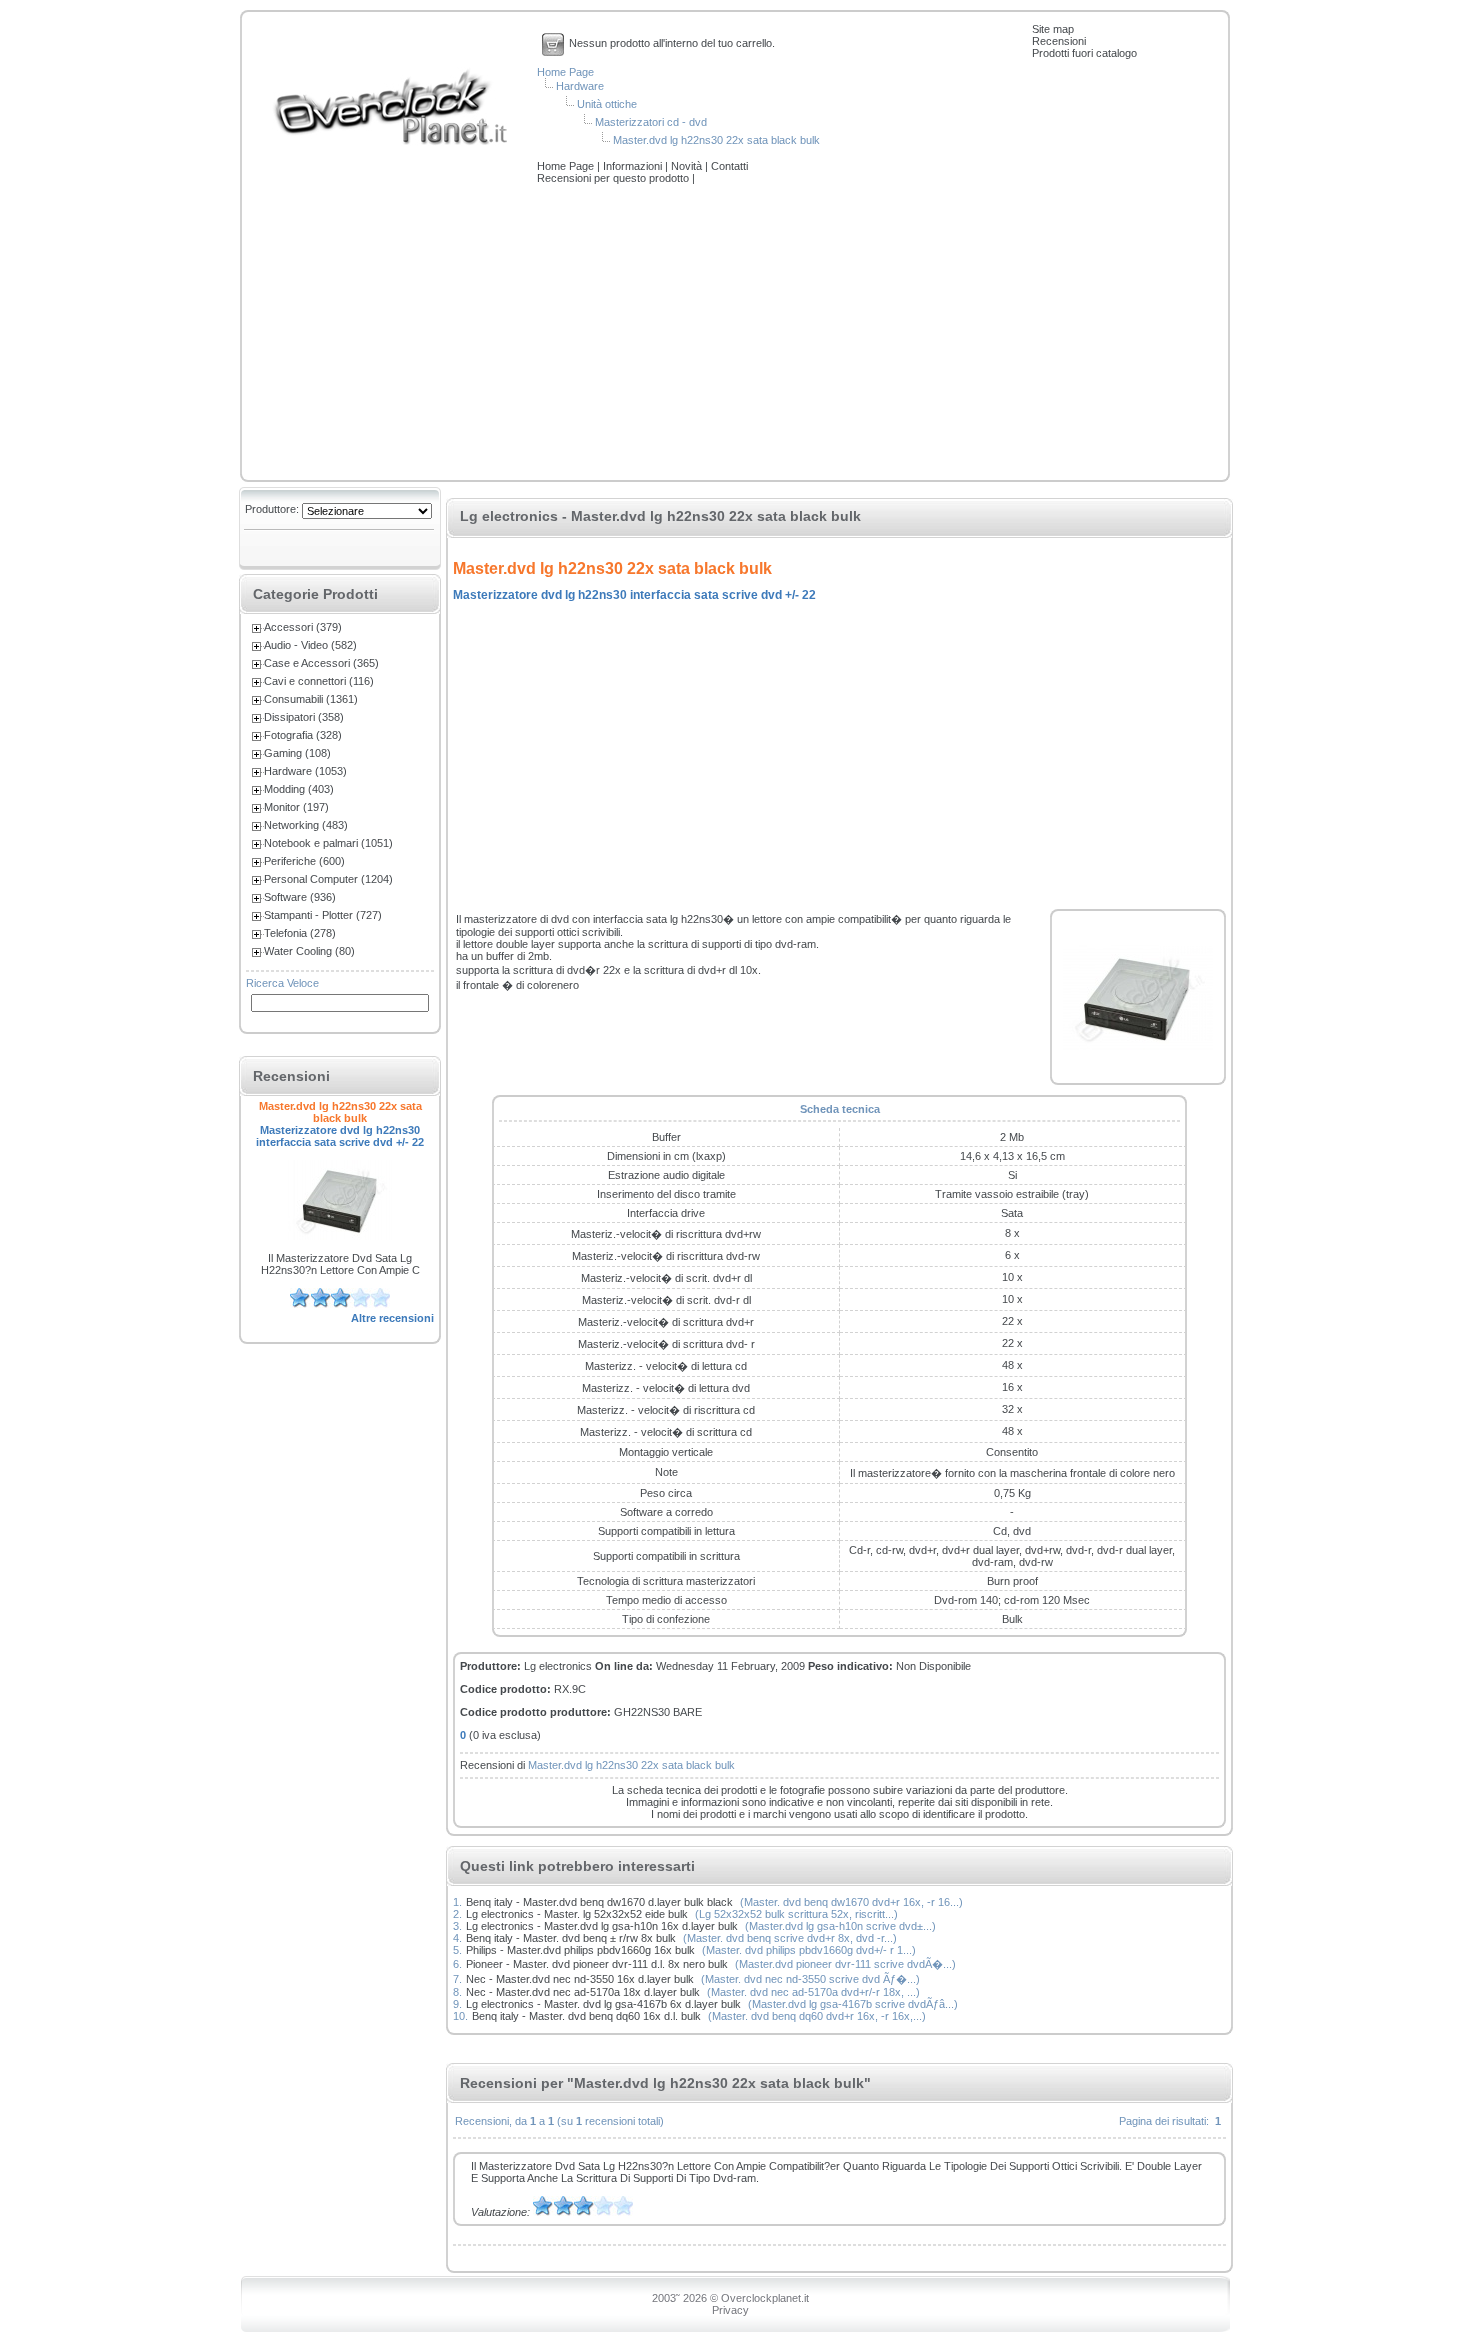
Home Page (565, 72)
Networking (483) (306, 825)
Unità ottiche (607, 104)
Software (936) (300, 897)
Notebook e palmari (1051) (328, 843)
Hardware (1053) (305, 771)
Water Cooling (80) (309, 951)
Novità (688, 166)
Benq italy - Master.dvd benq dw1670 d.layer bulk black (599, 1902)
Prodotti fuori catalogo (1084, 53)
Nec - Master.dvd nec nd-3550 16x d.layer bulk (580, 1979)
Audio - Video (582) (310, 645)
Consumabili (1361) (311, 699)
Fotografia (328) (303, 735)
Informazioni (634, 166)
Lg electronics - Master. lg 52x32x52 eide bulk (577, 1914)
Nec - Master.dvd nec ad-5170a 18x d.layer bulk (583, 1992)
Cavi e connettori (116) (319, 681)
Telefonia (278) (300, 933)
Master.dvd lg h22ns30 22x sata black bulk (716, 140)
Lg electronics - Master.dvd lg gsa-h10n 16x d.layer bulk (602, 1926)
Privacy (730, 2310)
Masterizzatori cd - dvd (651, 122)
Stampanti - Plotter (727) (323, 915)
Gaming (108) (297, 753)
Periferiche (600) (304, 861)
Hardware (580, 86)
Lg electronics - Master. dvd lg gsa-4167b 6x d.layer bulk (603, 2004)
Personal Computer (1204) (328, 879)
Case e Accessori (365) (321, 663)
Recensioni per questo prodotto (614, 178)
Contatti (729, 166)
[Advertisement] (735, 334)
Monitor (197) (296, 807)
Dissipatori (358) (304, 717)
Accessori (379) (303, 627)
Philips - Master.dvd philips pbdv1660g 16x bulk (580, 1950)
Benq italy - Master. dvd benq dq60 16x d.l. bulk (586, 2016)
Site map (1053, 29)
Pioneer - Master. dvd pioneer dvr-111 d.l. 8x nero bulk (597, 1964)
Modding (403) (299, 789)
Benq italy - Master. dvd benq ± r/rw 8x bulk (571, 1938)
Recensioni (1059, 41)
